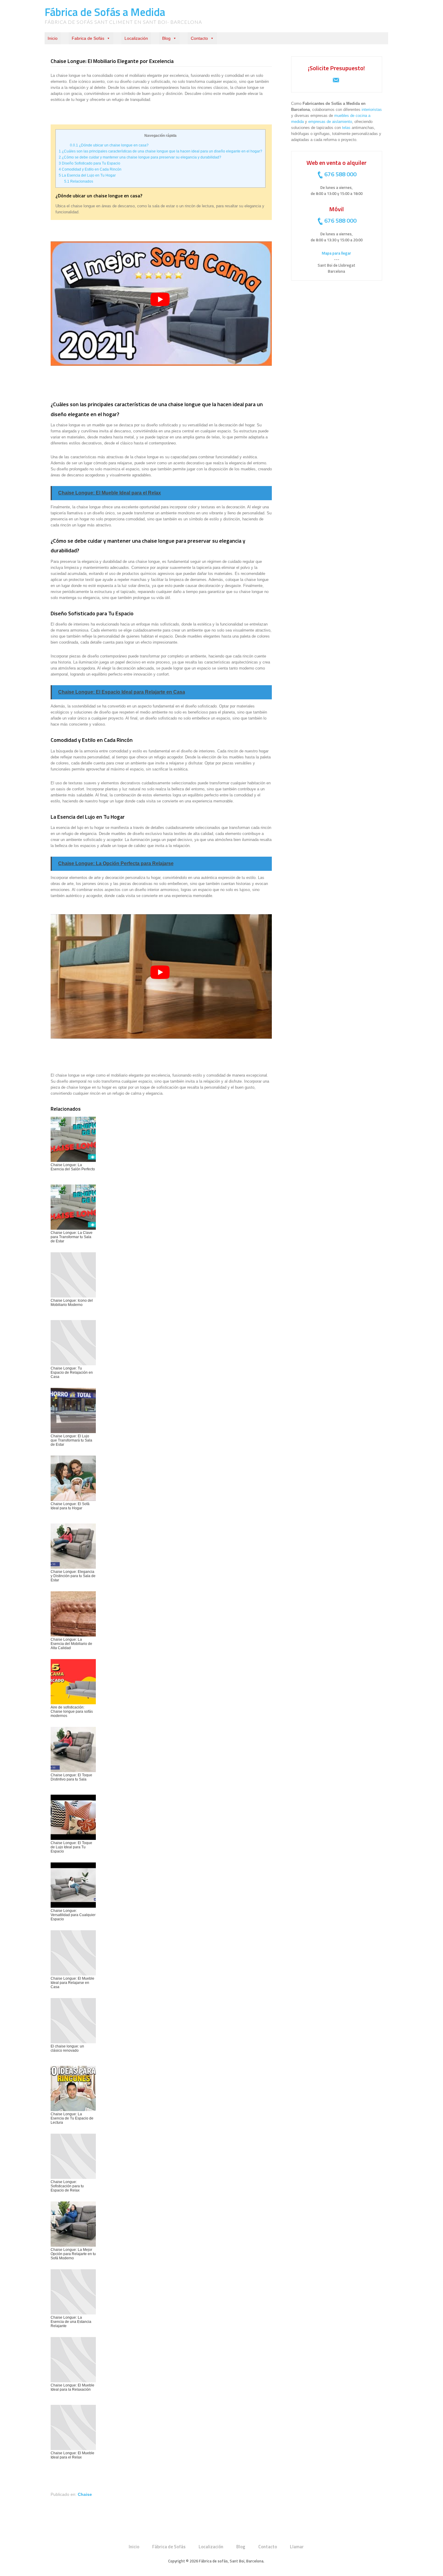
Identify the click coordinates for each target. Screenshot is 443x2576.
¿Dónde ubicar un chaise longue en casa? (109, 145)
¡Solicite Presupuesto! (336, 68)
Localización (136, 38)
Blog (166, 38)
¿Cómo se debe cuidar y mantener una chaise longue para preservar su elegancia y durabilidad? (140, 157)
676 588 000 (340, 174)
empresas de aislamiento (330, 122)
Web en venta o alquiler (336, 163)
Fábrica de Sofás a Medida (105, 12)
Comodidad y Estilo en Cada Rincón (90, 169)
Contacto (199, 38)
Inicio (53, 38)
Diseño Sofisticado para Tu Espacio (90, 163)
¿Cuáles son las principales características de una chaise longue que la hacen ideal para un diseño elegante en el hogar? (160, 151)
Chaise (85, 2494)
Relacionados (79, 181)
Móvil (336, 209)
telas (346, 128)
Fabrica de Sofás (88, 38)
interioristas (372, 110)
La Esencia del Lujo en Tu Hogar (87, 175)
